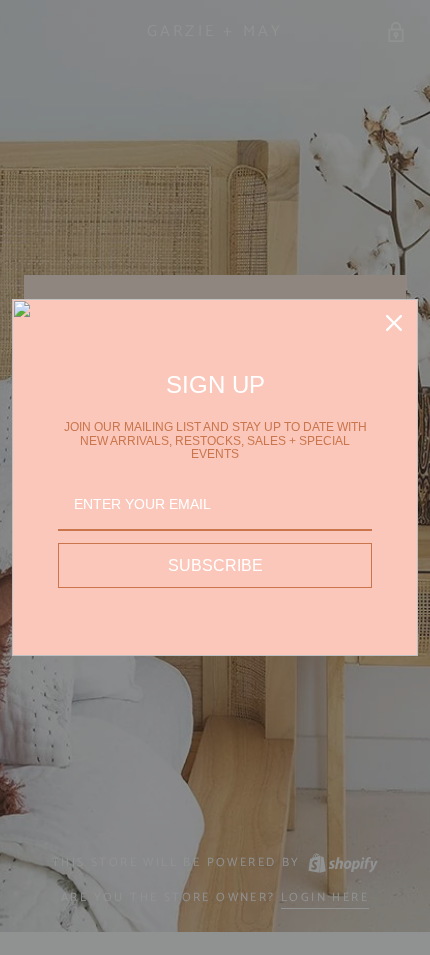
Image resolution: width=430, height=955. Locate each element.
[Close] (394, 323)
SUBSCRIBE (215, 565)
